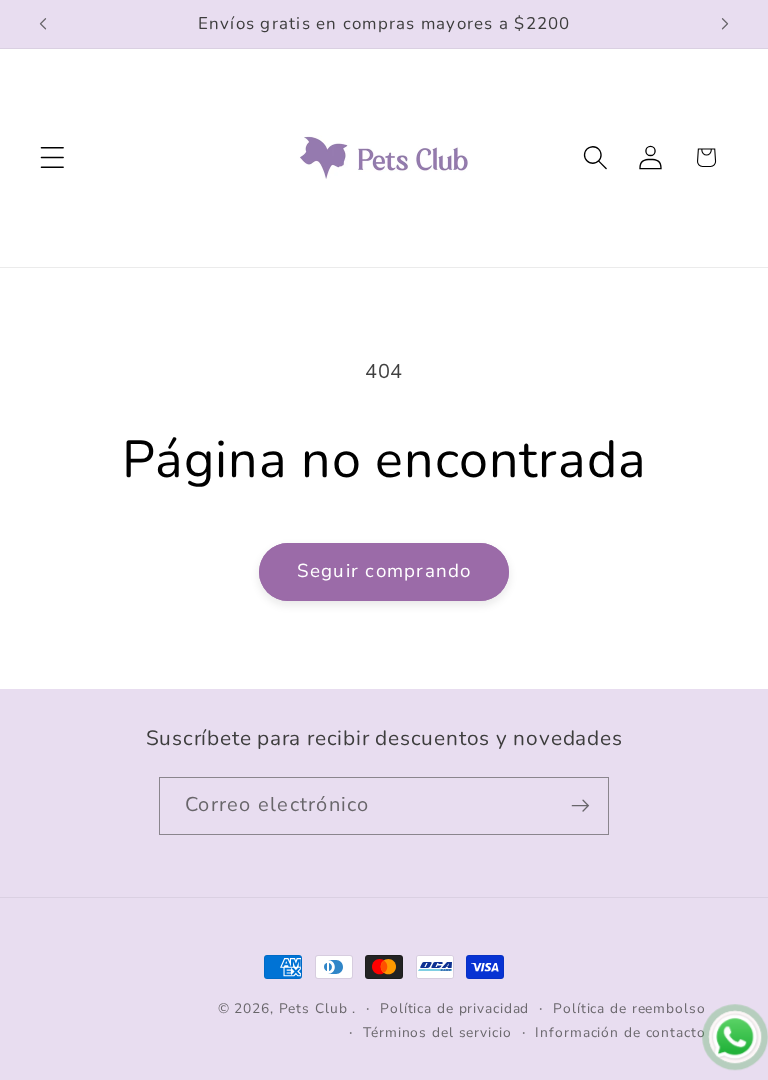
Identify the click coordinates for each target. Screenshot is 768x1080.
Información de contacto (620, 1032)
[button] (52, 157)
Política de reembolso (629, 1008)
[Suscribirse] (580, 806)
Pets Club (313, 1008)
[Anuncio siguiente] (725, 24)
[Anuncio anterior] (43, 24)
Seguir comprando (384, 571)
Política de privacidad (454, 1008)
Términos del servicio (437, 1032)
